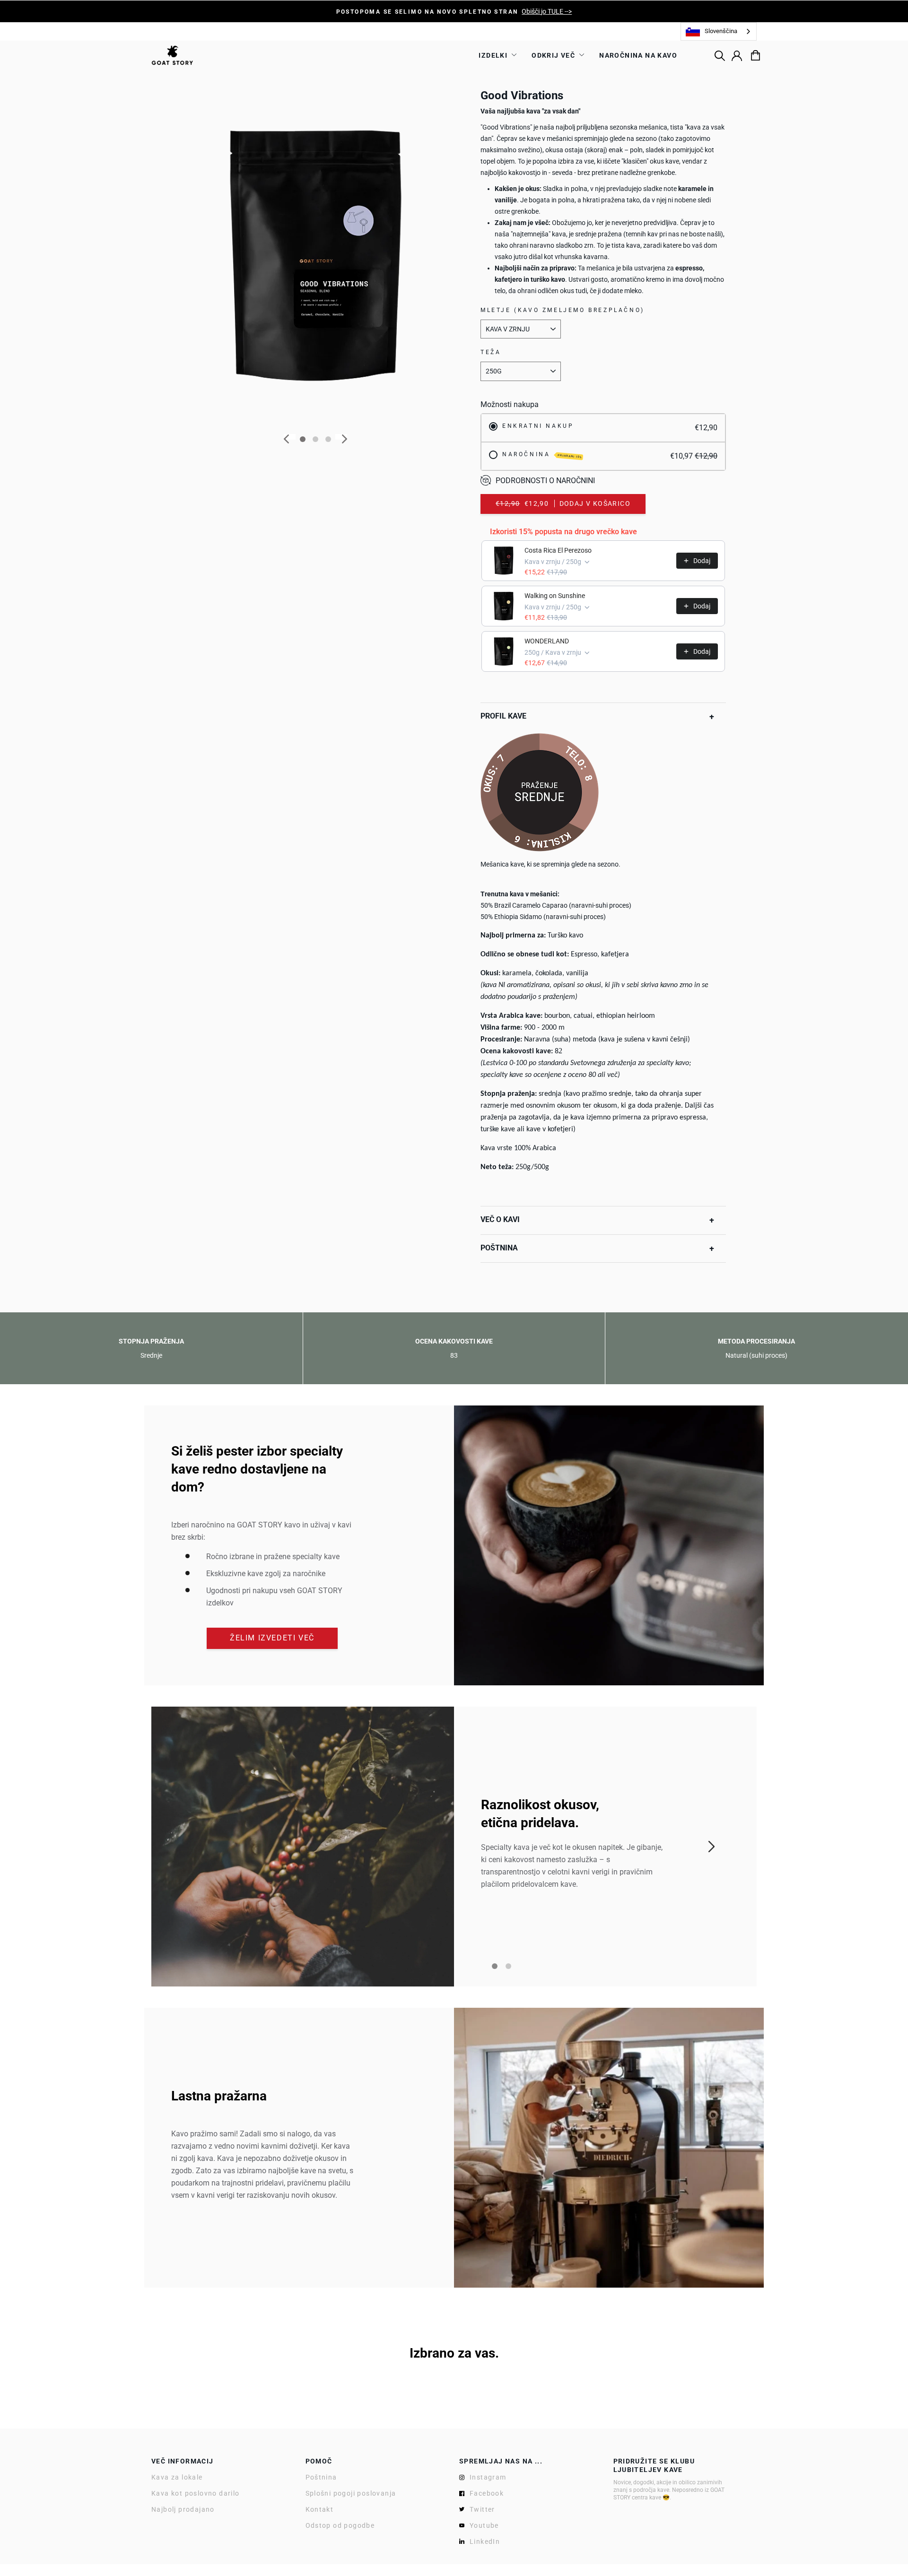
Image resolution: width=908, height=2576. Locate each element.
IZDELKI (493, 55)
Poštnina (321, 2477)
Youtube (484, 2525)
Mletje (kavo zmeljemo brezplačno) (563, 310)
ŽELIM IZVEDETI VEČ (272, 1638)
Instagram (488, 2477)
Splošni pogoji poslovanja (351, 2493)
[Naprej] (341, 437)
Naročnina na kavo (638, 55)
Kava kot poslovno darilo (196, 2493)
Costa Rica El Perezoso (558, 550)
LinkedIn (485, 2541)
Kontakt (320, 2509)
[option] (454, 11)
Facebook (487, 2493)
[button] (597, 717)
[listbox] (719, 31)
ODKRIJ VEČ (553, 55)
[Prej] (290, 437)
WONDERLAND (547, 641)
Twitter (482, 2509)
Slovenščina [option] (721, 31)
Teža (491, 352)
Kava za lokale (177, 2477)
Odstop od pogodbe (340, 2525)
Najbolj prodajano (183, 2509)
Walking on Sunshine (555, 596)
